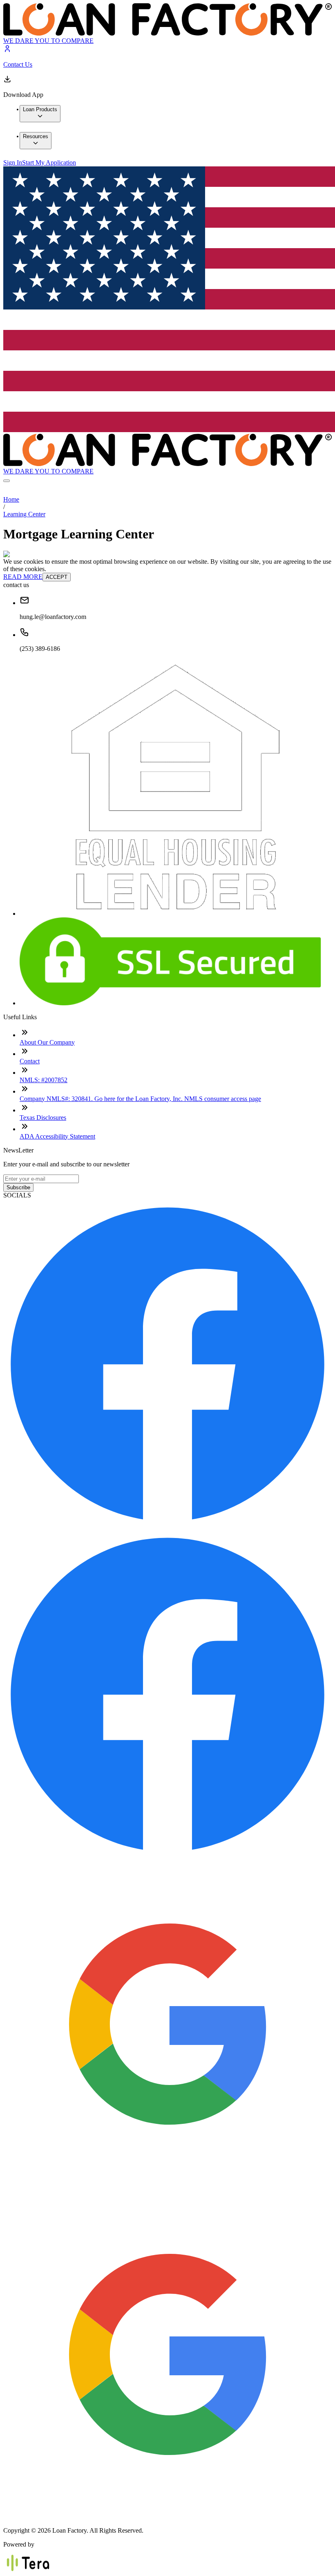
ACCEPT (57, 577)
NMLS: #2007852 (44, 1080)
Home (11, 499)
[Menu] (7, 481)
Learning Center (24, 514)
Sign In (13, 163)
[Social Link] (167, 1526)
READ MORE (23, 577)
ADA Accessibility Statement (57, 1136)
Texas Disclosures (43, 1118)
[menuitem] (40, 114)
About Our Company (47, 1042)
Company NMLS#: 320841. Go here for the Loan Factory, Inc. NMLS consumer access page (140, 1099)
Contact (30, 1061)
